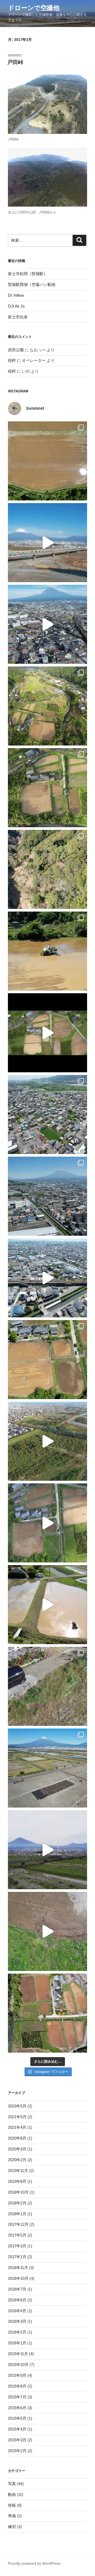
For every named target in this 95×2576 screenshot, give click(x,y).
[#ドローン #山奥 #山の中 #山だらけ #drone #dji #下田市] (47, 869)
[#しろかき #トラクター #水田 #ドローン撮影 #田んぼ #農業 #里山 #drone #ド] (47, 1605)
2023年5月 (17, 2106)
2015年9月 (17, 2375)
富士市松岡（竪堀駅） (28, 274)
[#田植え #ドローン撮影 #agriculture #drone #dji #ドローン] (47, 951)
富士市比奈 (18, 317)
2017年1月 (17, 2257)
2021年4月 (17, 2127)
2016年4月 (17, 2311)
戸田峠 (15, 62)
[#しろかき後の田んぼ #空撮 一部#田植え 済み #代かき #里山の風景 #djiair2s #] (47, 2013)
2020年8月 (17, 2138)
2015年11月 (18, 2354)
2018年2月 (17, 2203)
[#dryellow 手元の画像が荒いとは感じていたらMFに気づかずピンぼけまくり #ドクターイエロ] (47, 543)
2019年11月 (18, 2171)
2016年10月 (18, 2278)
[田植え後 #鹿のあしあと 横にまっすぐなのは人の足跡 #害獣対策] (47, 461)
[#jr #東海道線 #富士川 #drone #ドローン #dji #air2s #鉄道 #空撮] (47, 1441)
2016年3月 (17, 2321)
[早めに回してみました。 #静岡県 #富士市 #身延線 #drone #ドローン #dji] (47, 1278)
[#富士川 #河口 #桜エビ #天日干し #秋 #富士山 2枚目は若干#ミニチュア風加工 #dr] (47, 1768)
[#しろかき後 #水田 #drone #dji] (47, 1033)
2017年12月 (18, 2224)
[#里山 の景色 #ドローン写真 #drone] (47, 706)
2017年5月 (17, 2235)
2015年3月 (17, 2440)
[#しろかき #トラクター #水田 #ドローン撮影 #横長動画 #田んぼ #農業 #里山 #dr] (47, 1523)
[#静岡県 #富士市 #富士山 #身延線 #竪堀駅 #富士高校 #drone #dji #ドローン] (47, 1196)
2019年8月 (17, 2181)
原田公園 (16, 350)
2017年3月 (17, 2246)
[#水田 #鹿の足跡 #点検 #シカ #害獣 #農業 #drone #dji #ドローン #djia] (47, 1931)
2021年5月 (17, 2117)
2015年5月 (17, 2418)
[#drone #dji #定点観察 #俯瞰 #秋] (47, 788)
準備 (12, 2516)
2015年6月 (17, 2408)
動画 (12, 2494)
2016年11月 (18, 2268)
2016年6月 (17, 2300)
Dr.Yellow (16, 295)
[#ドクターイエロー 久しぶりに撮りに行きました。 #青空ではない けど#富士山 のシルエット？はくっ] (47, 1850)
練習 (12, 2527)
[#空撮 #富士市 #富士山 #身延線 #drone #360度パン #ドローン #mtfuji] (47, 624)
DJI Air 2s (16, 306)
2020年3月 (17, 2149)
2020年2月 (17, 2160)
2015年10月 (18, 2365)
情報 (12, 2505)
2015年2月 (17, 2451)
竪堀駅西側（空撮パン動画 (32, 284)
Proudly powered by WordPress (34, 2563)
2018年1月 (17, 2214)
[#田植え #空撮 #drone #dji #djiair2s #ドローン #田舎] (47, 1360)
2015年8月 (17, 2386)
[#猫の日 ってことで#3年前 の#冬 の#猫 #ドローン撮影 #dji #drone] (47, 1686)
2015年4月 (17, 2429)
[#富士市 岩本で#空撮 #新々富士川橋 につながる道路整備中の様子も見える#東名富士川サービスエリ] (47, 1114)
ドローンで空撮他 (34, 8)
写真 (12, 2484)
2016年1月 (17, 2343)
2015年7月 (17, 2397)
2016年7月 (17, 2289)
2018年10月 (18, 2192)
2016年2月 (17, 2332)
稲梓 (12, 360)
